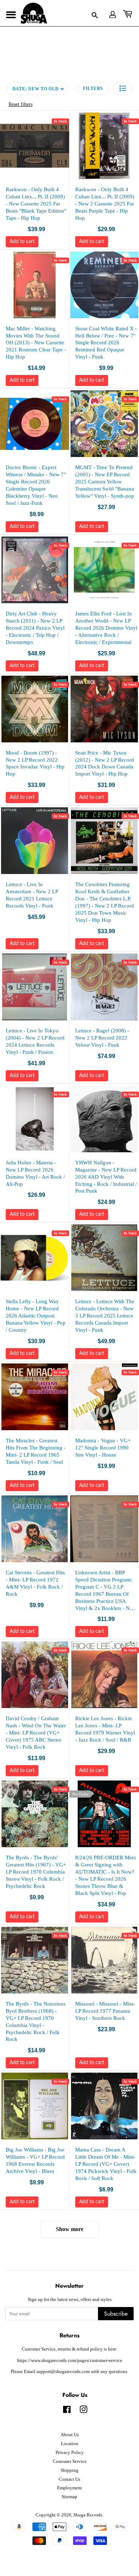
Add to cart (22, 242)
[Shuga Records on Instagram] (83, 2411)
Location (70, 2444)
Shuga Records (88, 2515)
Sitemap (69, 2497)
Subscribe (116, 2314)
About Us (70, 2435)
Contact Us (69, 2479)
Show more (70, 2229)
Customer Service (70, 2461)
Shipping (69, 2470)
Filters (93, 88)
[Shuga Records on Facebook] (67, 2411)
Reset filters (20, 104)
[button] (123, 88)
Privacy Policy (70, 2453)
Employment (69, 2488)
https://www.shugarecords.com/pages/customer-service (70, 2361)
